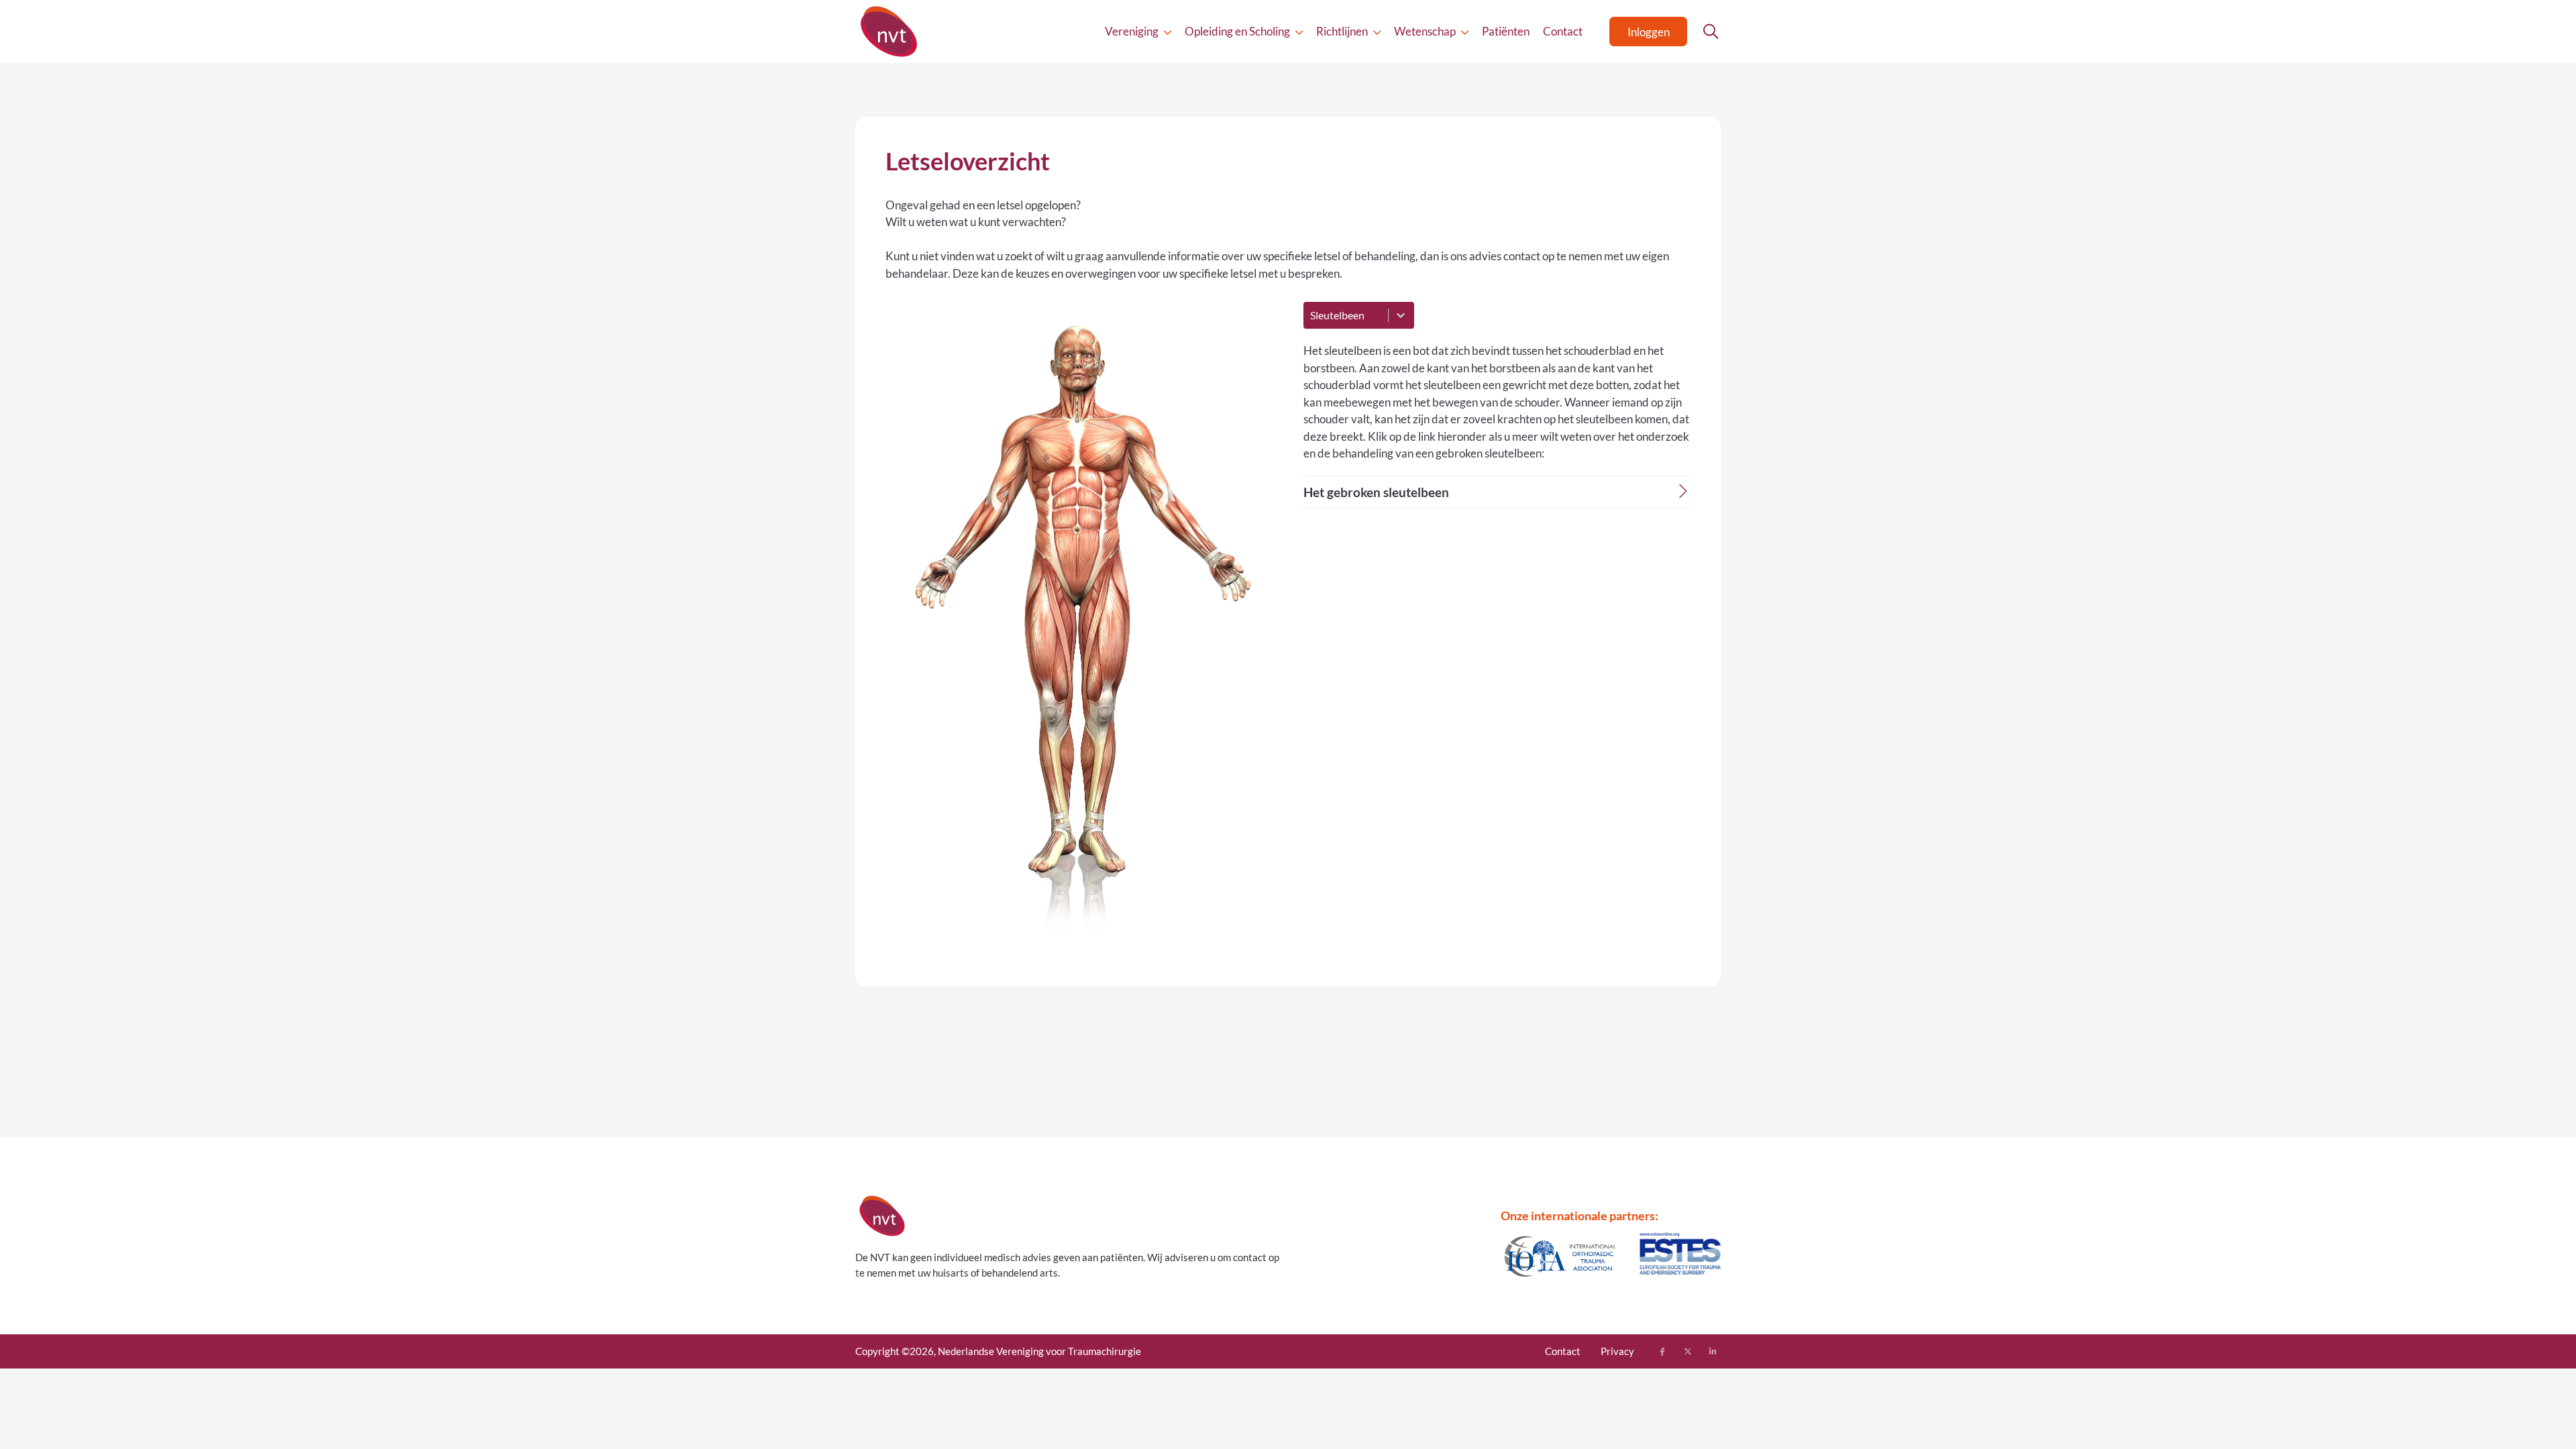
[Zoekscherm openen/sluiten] (1711, 32)
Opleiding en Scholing (1237, 31)
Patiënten (1506, 31)
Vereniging (1132, 31)
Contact (1563, 31)
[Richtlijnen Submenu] (1377, 32)
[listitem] (1009, 475)
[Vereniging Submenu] (1168, 32)
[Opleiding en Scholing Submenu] (1299, 32)
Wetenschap (1425, 31)
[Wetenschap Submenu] (1465, 32)
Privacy (1617, 1351)
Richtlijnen (1342, 31)
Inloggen (1649, 32)
